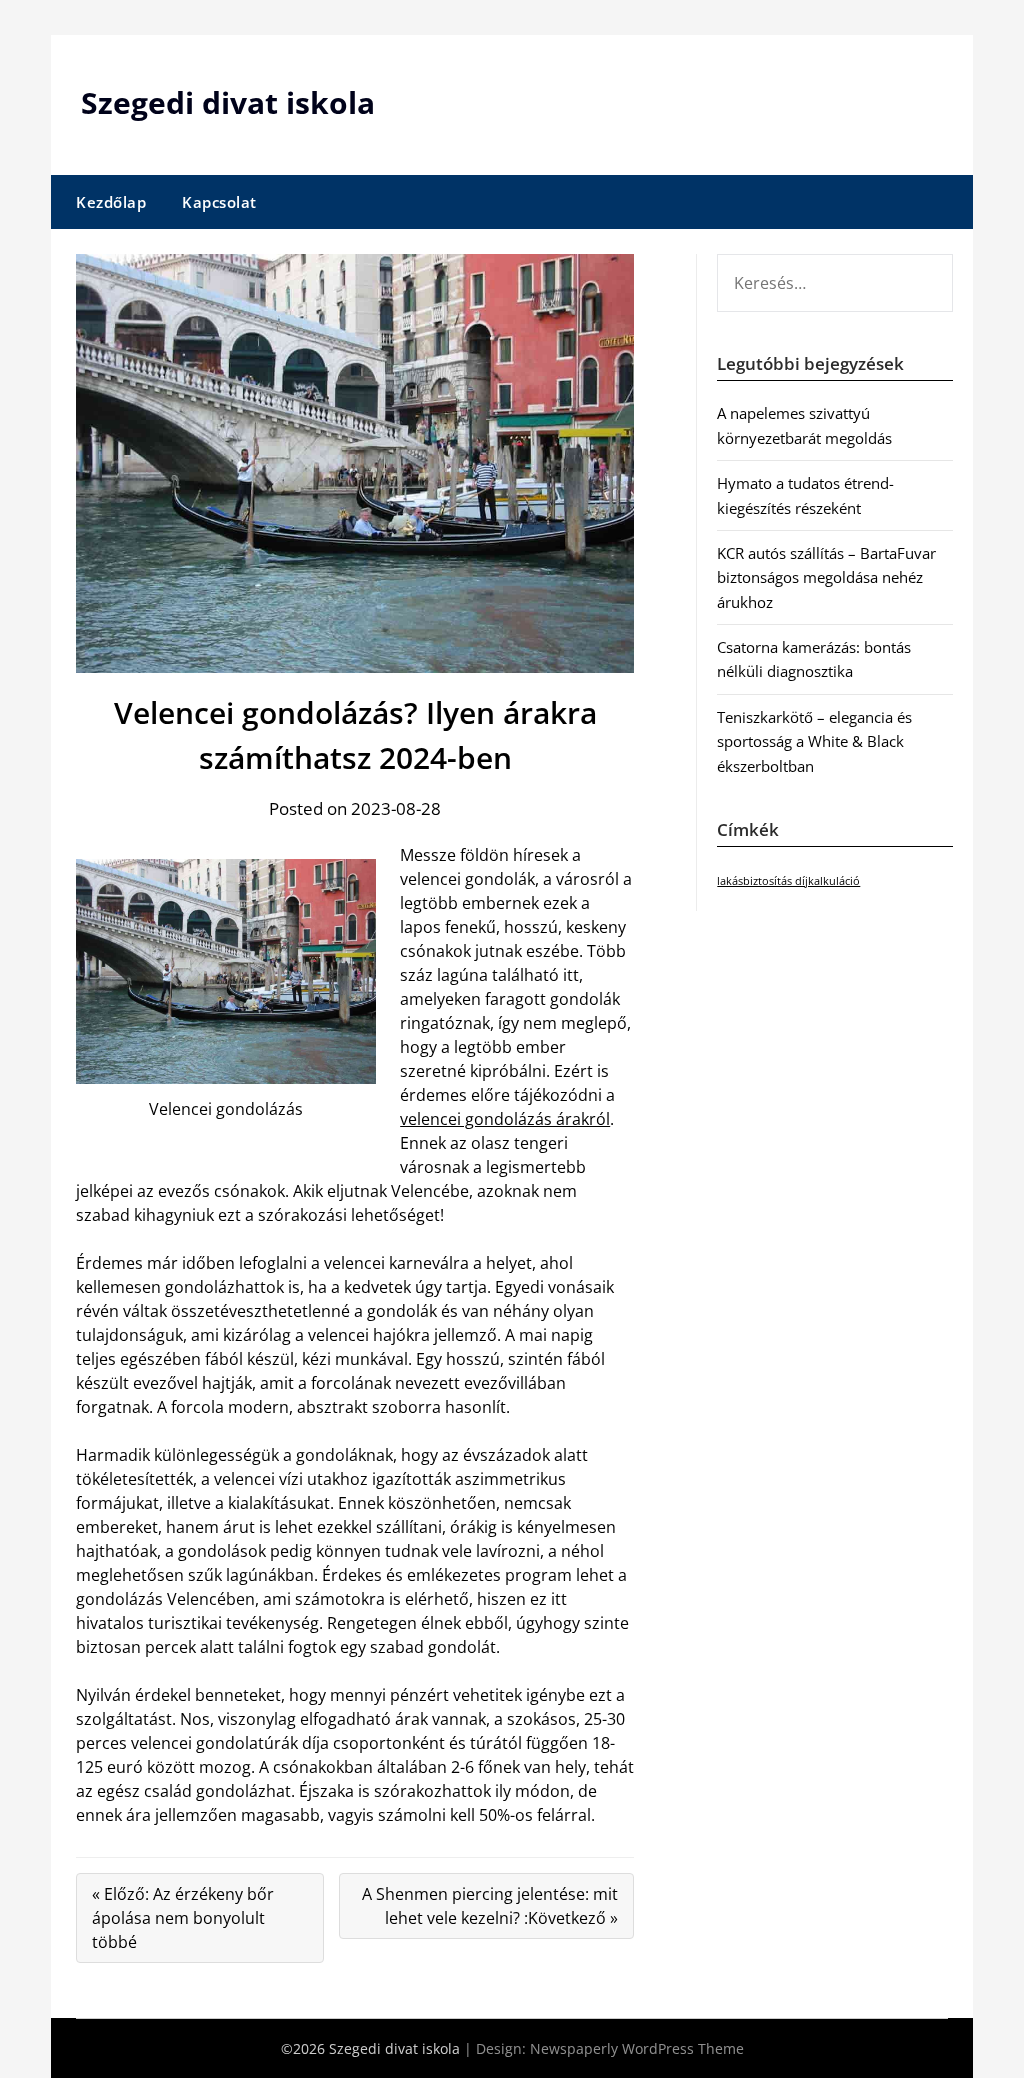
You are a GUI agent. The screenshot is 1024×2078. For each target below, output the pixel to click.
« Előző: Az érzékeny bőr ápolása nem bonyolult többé (183, 1918)
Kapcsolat (219, 202)
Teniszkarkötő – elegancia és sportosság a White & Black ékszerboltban (814, 741)
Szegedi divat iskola (228, 102)
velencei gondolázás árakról (505, 1119)
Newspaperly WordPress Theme (637, 2048)
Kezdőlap (111, 202)
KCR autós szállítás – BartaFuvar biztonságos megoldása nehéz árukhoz (826, 577)
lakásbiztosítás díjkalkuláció (788, 881)
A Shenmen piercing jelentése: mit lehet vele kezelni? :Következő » (490, 1906)
